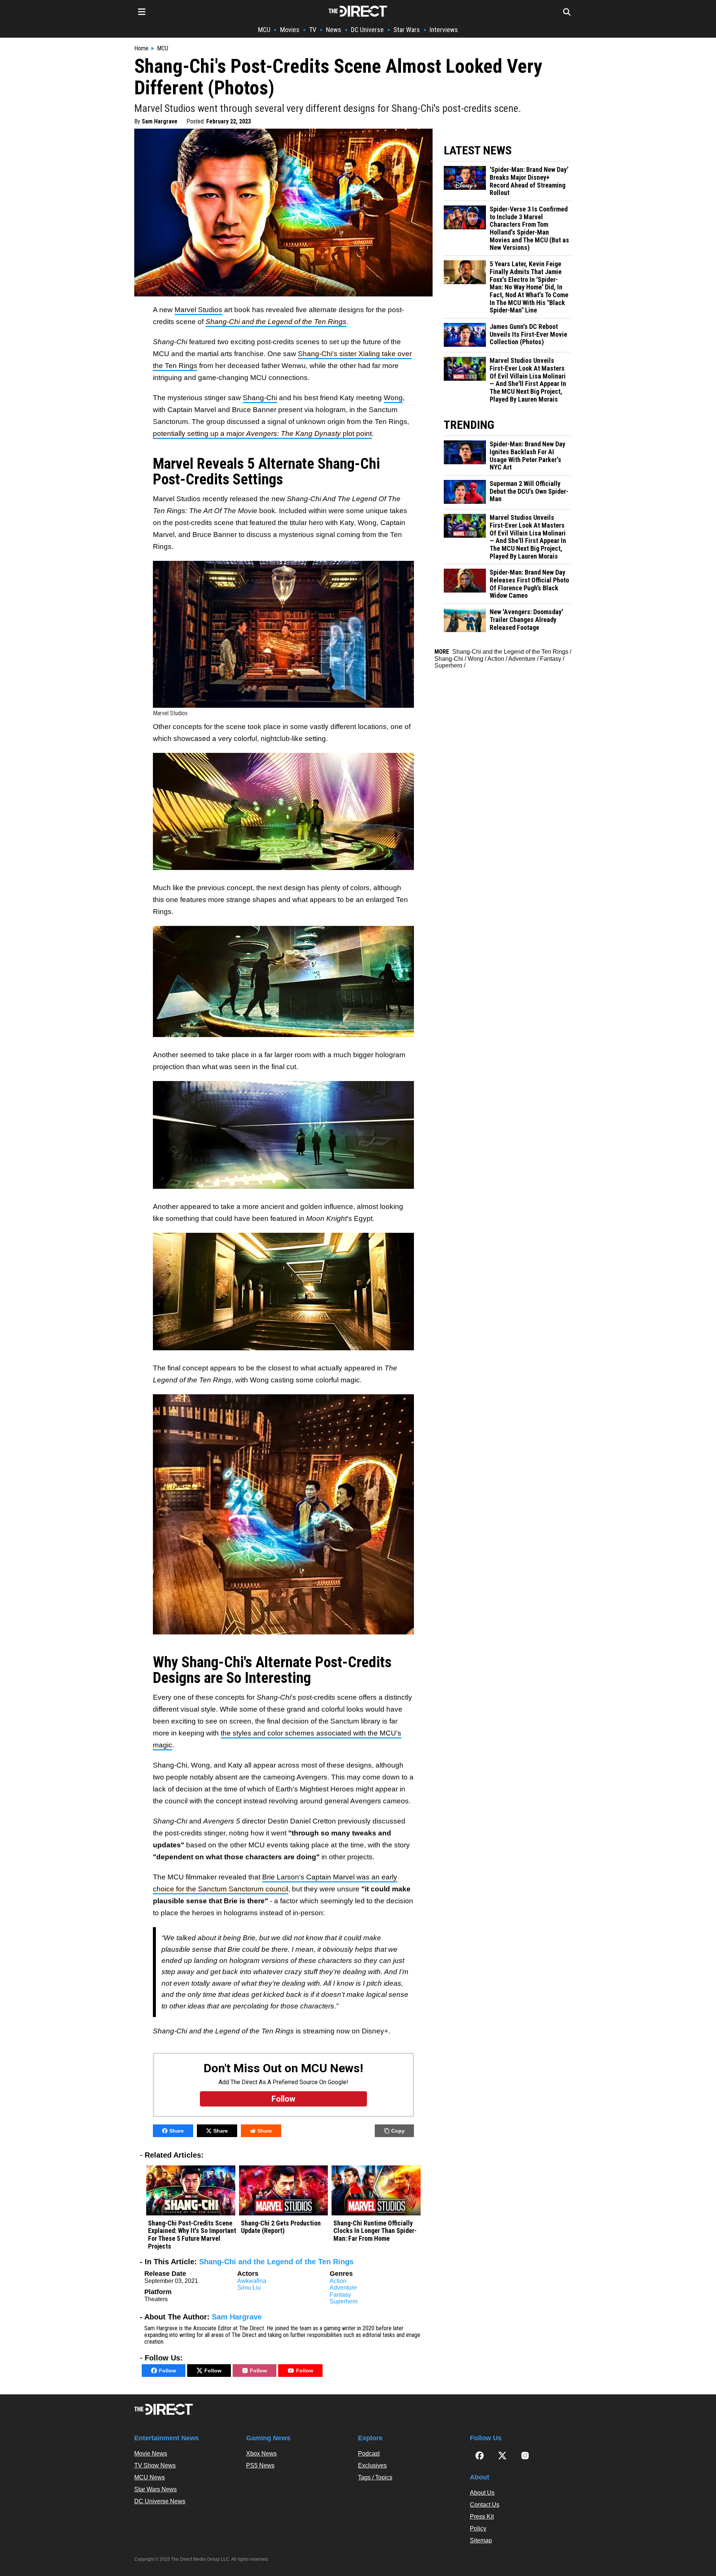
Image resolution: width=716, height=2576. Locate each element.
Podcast (369, 2454)
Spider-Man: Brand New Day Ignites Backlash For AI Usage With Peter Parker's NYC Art (527, 456)
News (334, 30)
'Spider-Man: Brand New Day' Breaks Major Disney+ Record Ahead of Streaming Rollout (529, 181)
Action (338, 2281)
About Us (482, 2493)
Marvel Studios (198, 310)
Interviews (444, 30)
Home (141, 48)
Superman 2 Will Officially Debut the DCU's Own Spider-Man (529, 491)
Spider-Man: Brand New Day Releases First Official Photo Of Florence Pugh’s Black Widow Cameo (529, 584)
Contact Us (485, 2505)
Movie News (151, 2454)
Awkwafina (252, 2281)
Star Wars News (156, 2489)
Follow (167, 2371)
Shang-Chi (260, 398)
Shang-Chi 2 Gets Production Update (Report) (281, 2227)
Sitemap (481, 2540)
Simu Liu (249, 2288)
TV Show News (155, 2465)
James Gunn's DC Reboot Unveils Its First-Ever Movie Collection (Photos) (528, 334)
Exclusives (372, 2465)
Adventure (343, 2288)
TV (313, 30)
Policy (478, 2528)
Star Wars (407, 30)
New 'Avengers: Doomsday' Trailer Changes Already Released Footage (526, 620)
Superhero (344, 2301)
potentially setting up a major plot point (262, 433)
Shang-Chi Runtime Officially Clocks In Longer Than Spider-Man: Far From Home (375, 2231)
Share (177, 2131)
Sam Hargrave (160, 121)
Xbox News (261, 2454)
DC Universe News (160, 2501)
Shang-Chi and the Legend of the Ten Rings (276, 2262)
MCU (264, 30)
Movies (290, 30)
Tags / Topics (375, 2477)
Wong (393, 398)
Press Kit (482, 2517)
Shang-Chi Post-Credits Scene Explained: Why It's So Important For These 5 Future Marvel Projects (192, 2235)
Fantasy (340, 2295)
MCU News (150, 2477)
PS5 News (260, 2465)
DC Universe (367, 30)
